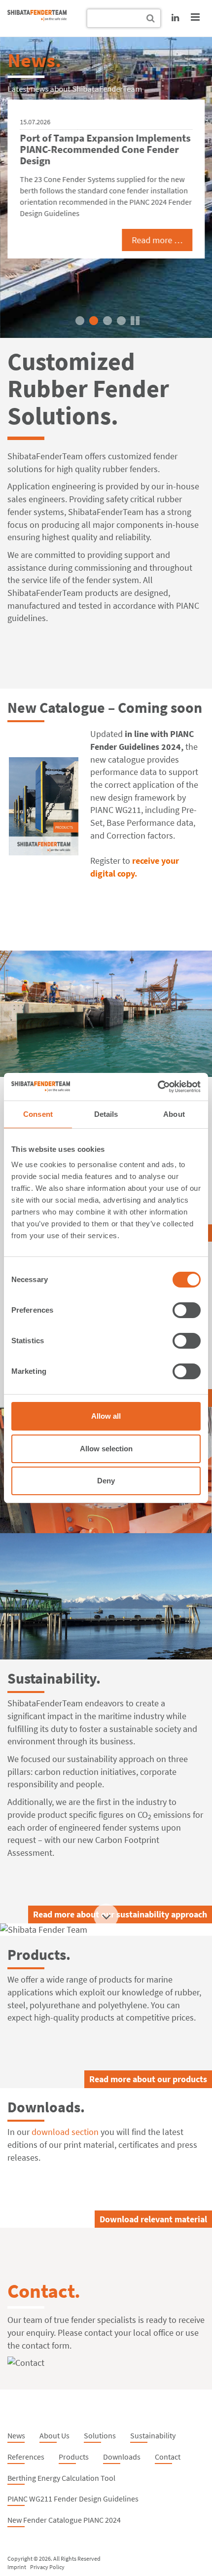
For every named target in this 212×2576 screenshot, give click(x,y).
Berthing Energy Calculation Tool (61, 2478)
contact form (46, 2345)
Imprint (17, 2567)
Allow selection (106, 1449)
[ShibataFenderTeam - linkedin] (175, 18)
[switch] (187, 1310)
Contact (168, 2457)
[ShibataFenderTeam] (37, 18)
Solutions (100, 2435)
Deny (106, 1481)
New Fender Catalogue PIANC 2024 (64, 2520)
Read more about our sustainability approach (120, 1914)
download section (65, 2132)
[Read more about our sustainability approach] (106, 1596)
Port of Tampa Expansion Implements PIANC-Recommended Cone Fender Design (105, 149)
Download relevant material (153, 2219)
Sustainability (153, 2435)
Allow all (106, 1416)
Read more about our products (148, 2079)
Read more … (157, 240)
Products (74, 2457)
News (16, 2435)
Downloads (122, 2457)
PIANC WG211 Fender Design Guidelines (73, 2499)
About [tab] (174, 1114)
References (26, 2457)
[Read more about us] (106, 1014)
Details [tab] (106, 1114)
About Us (54, 2435)
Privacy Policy (47, 2567)
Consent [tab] (38, 1114)
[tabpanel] (106, 187)
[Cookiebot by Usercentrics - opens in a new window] (158, 1087)
